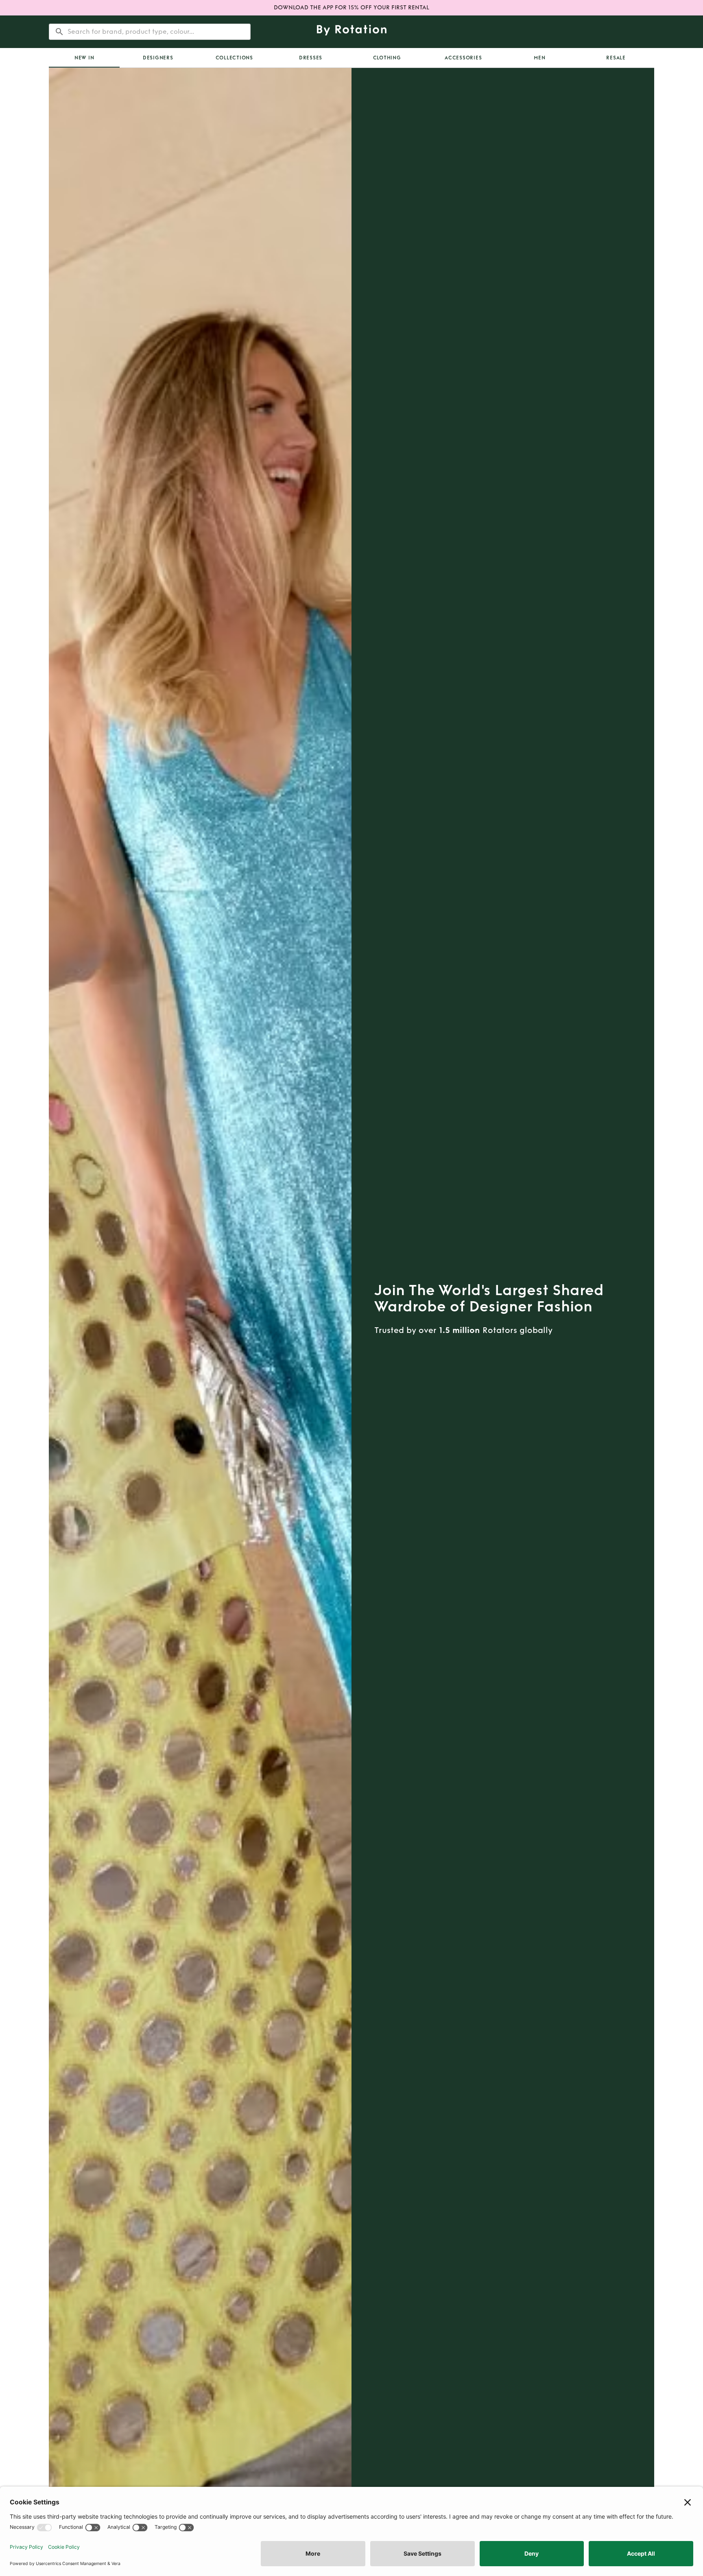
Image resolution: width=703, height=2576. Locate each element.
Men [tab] (539, 58)
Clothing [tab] (387, 58)
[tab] (84, 58)
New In (84, 58)
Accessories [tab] (463, 58)
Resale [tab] (616, 58)
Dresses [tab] (311, 58)
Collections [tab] (234, 58)
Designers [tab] (158, 58)
